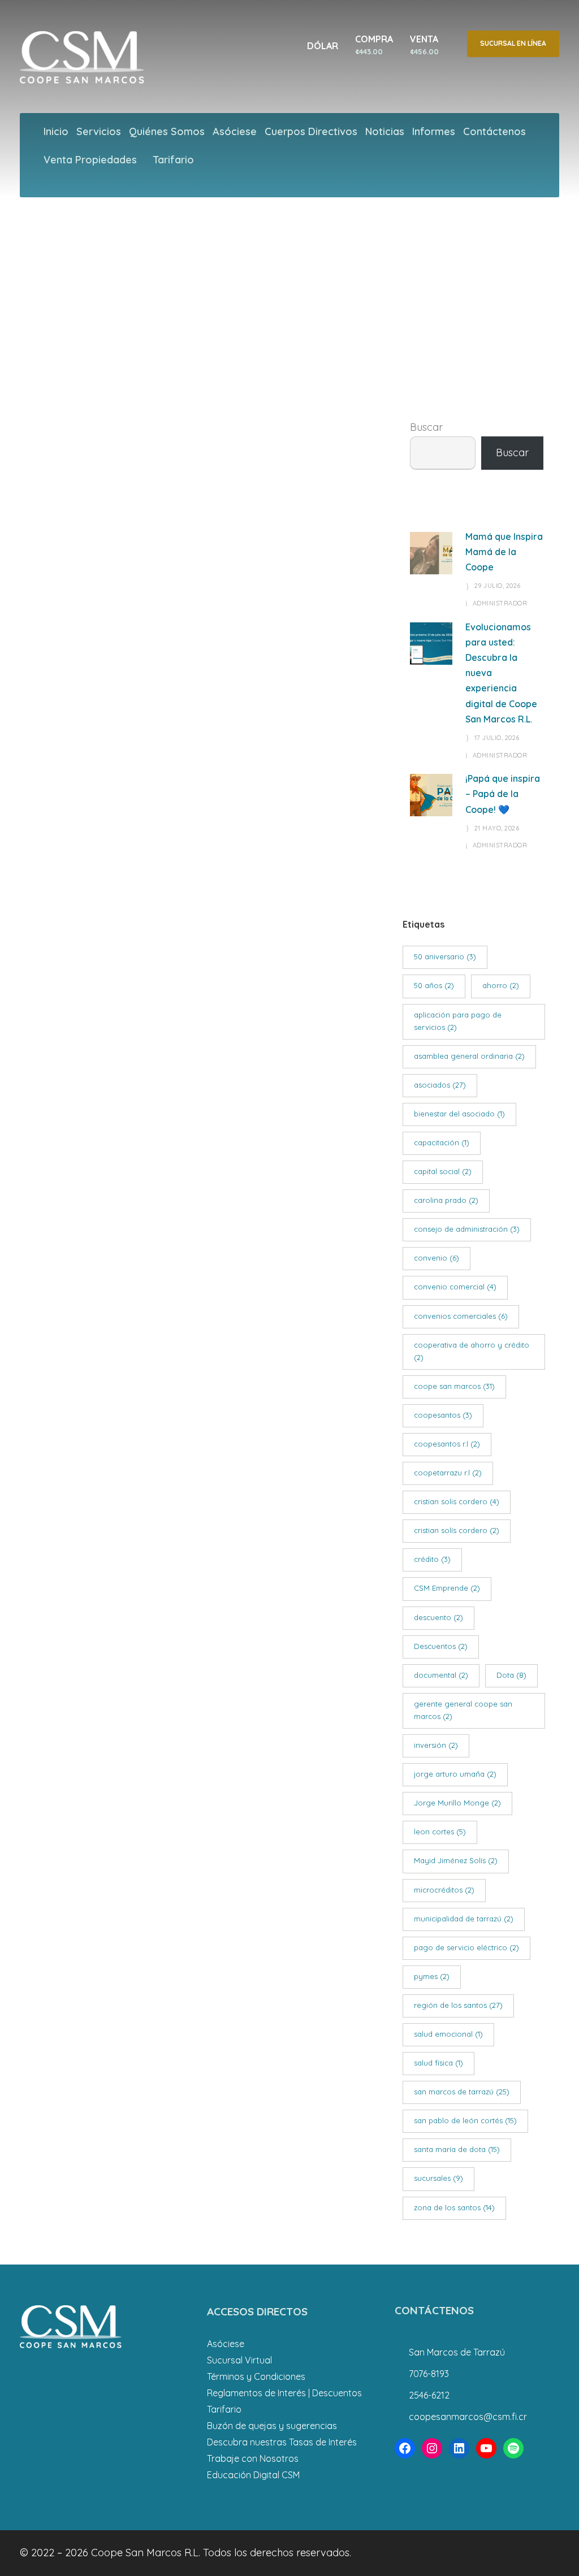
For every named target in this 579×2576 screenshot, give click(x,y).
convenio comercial (455, 1287)
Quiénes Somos (167, 131)
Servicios (99, 131)
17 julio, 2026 (497, 738)
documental (441, 1675)
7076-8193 (429, 2374)
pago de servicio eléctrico (466, 1947)
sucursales (438, 2178)
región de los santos (458, 2005)
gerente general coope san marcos (463, 1710)
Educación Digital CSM (253, 2475)
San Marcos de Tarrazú (457, 2352)
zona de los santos (454, 2207)
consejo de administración (467, 1229)
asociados (440, 1085)
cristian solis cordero (457, 1501)
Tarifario (173, 160)
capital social (443, 1171)
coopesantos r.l (447, 1444)
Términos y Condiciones (256, 2376)
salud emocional (448, 2034)
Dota (511, 1675)
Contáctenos (494, 131)
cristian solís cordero (457, 1530)
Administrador (500, 603)
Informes (434, 131)
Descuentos (441, 1646)
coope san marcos (454, 1386)
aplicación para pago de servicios (458, 1021)
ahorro (501, 985)
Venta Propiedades (90, 160)
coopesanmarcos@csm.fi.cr (468, 2417)
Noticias (385, 131)
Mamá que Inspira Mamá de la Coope (504, 552)
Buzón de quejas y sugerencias (272, 2426)
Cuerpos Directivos (311, 131)
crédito (432, 1559)
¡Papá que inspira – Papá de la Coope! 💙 (503, 794)
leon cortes (440, 1832)
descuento (438, 1617)
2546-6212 (429, 2395)
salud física (438, 2063)
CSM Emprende (447, 1588)
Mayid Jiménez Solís (456, 1860)
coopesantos (443, 1415)
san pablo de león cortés (465, 2120)
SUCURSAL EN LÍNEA (513, 43)
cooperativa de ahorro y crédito (472, 1351)
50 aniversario (445, 956)
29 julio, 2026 (498, 586)
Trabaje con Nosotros (253, 2458)
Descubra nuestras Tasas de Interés (282, 2442)
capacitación (442, 1142)
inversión (436, 1745)
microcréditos (444, 1890)
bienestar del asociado (459, 1114)
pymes (432, 1976)
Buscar (426, 427)
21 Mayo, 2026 (497, 828)
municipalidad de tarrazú (464, 1919)
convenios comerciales (461, 1316)
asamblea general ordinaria (469, 1056)
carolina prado (446, 1200)
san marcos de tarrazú (462, 2092)
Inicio (56, 131)
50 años (434, 985)
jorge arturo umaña (455, 1774)
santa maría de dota (457, 2149)
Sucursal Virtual (239, 2360)
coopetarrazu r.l (448, 1473)
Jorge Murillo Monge (457, 1803)
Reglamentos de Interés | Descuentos (284, 2393)
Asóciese (235, 131)
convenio (437, 1258)
